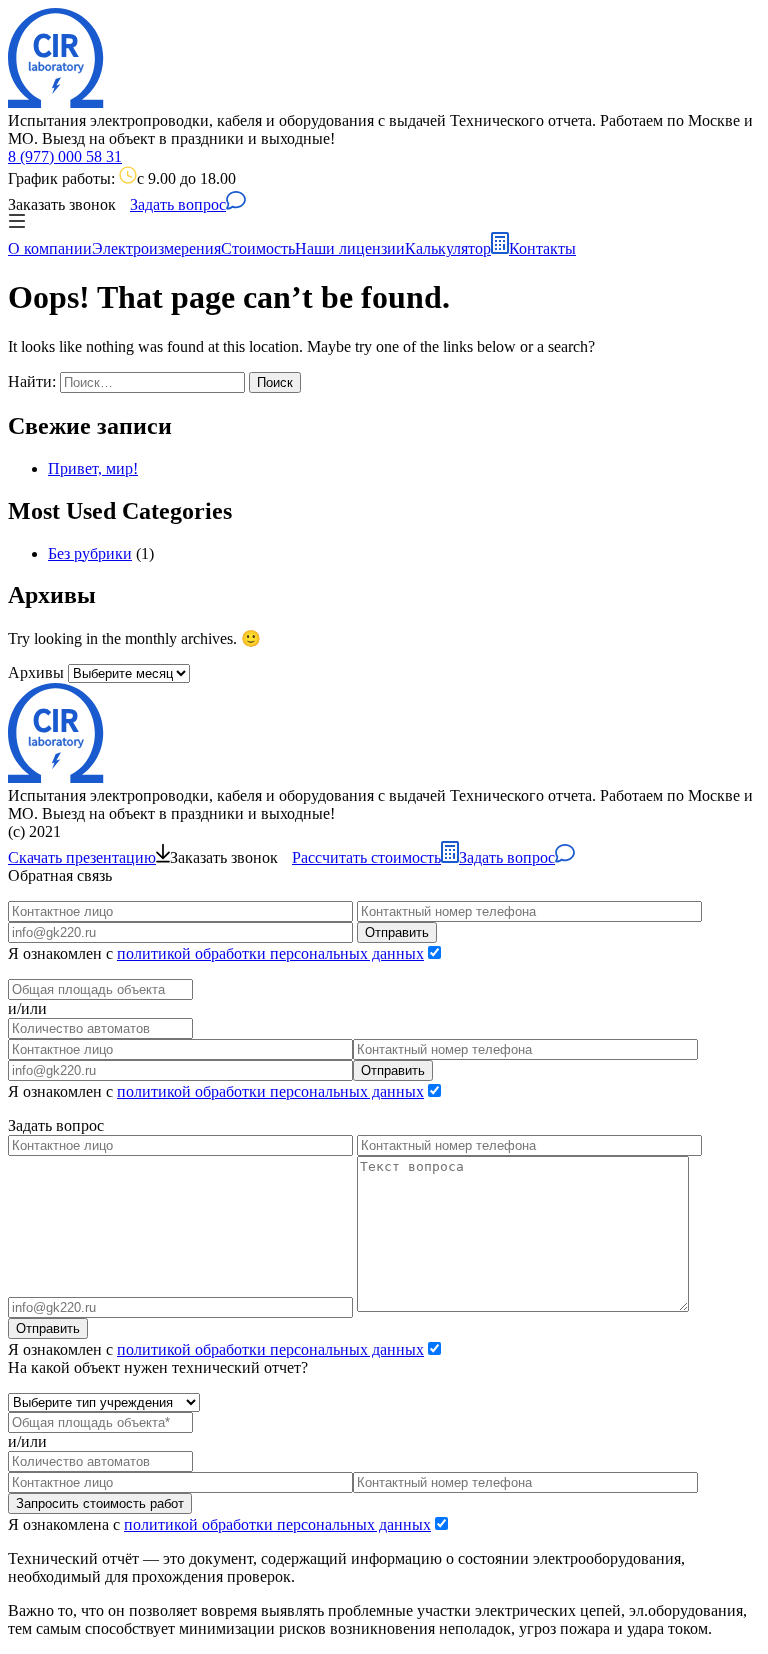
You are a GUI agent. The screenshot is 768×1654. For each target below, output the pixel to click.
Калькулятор (448, 248)
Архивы (36, 672)
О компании (50, 248)
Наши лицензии (350, 248)
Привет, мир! (93, 468)
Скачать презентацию (82, 857)
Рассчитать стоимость (366, 857)
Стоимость (258, 248)
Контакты (542, 248)
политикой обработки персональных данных (270, 953)
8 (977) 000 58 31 (65, 156)
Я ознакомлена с (219, 1524)
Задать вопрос (178, 204)
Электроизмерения (156, 248)
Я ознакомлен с (216, 953)
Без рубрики (90, 553)
